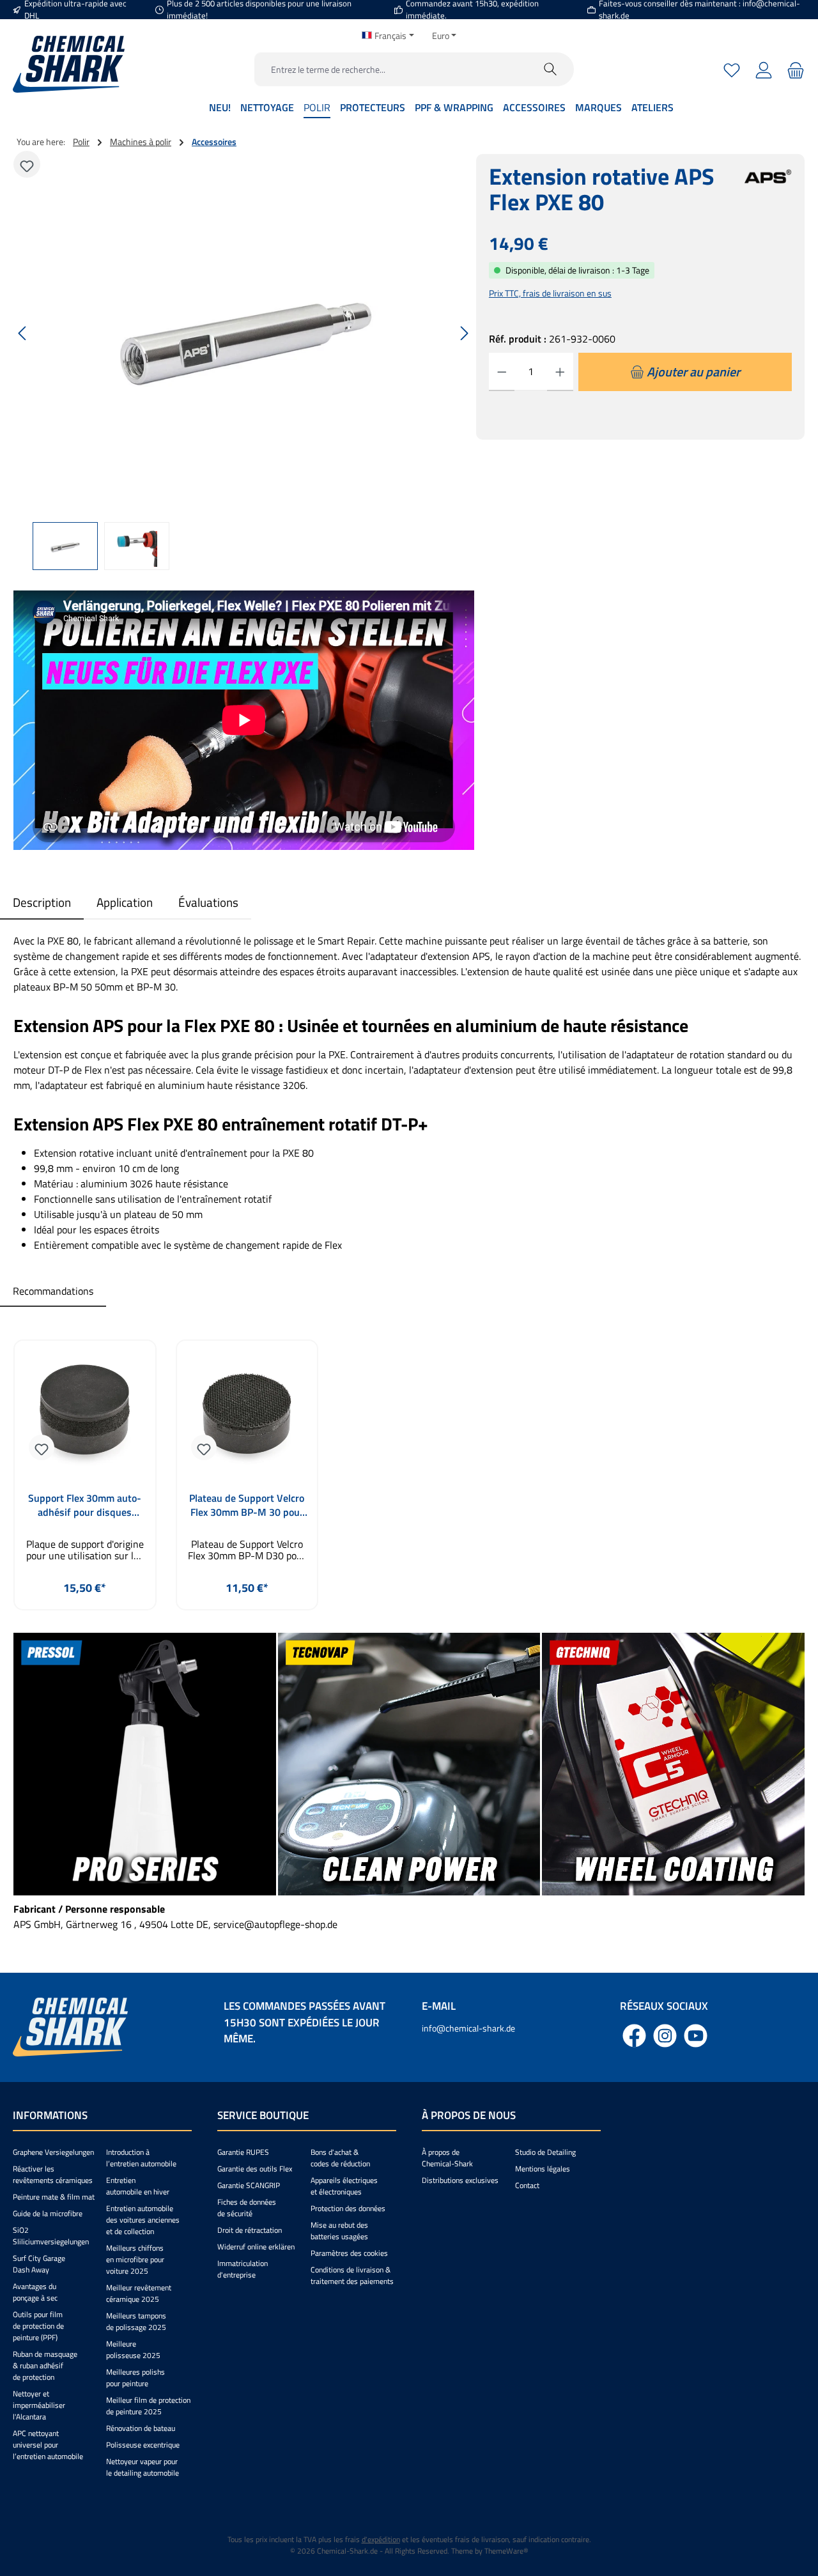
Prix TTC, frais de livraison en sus (550, 293)
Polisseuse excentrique (143, 2445)
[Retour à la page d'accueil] (69, 64)
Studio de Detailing (545, 2152)
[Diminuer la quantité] (502, 372)
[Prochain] (464, 333)
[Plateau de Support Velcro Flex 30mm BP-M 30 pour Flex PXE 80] (247, 1414)
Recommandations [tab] (53, 1291)
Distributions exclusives (460, 2180)
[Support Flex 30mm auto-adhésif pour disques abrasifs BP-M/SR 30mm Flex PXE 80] (85, 1414)
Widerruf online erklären (256, 2247)
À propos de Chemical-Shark (447, 2158)
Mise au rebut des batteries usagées (339, 2231)
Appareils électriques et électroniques (344, 2186)
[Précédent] (23, 333)
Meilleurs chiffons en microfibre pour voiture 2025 (135, 2259)
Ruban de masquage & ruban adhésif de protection (45, 2365)
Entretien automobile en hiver (138, 2186)
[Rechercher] (551, 69)
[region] (244, 362)
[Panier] (794, 69)
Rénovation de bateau (141, 2428)
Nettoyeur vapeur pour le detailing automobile (143, 2467)
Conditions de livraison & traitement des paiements (352, 2275)
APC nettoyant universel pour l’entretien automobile (48, 2445)
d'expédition (381, 2539)
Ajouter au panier (85, 1618)
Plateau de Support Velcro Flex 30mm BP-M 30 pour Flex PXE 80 (247, 1505)
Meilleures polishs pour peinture (135, 2378)
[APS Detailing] (768, 197)
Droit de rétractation (250, 2230)
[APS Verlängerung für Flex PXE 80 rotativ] (243, 333)
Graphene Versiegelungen (53, 2152)
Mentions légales (543, 2169)
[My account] (764, 69)
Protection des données (348, 2208)
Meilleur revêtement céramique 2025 (139, 2293)
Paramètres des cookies (349, 2253)
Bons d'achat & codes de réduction (340, 2158)
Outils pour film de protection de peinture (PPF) (38, 2326)
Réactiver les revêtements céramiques (53, 2174)
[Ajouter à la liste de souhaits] (27, 164)
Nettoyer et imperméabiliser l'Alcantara (39, 2405)
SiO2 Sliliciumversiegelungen (51, 2236)
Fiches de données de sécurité (247, 2208)
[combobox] (391, 69)
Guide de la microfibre (48, 2213)
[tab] (42, 903)
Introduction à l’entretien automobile (141, 2158)
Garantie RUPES (243, 2152)
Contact (527, 2185)
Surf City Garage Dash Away (39, 2264)
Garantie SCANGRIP (249, 2185)
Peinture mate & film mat (54, 2197)
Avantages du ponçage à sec (35, 2292)
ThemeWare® (506, 2551)
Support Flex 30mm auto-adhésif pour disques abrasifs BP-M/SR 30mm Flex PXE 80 (85, 1505)
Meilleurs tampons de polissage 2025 (136, 2321)
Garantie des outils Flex (255, 2169)
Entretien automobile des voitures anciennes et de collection (143, 2220)
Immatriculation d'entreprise (243, 2269)
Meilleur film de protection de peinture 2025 (148, 2406)
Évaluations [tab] (208, 902)
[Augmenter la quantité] (560, 372)
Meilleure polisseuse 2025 (133, 2349)
